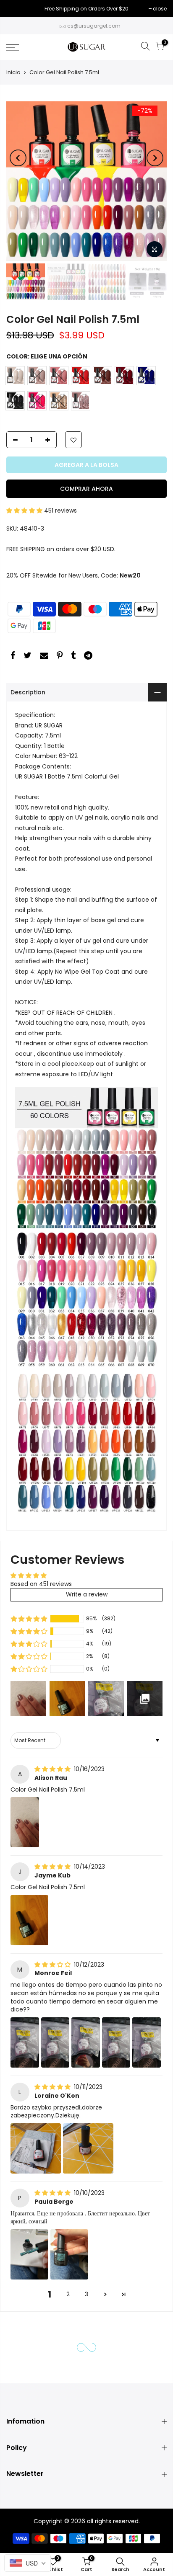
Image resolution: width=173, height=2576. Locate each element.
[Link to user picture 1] (25, 1822)
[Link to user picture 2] (55, 2042)
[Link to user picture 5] (147, 2042)
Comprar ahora (86, 489)
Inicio (13, 72)
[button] (25, 511)
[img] (53, 1769)
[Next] (155, 158)
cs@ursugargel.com (94, 26)
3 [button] (86, 2294)
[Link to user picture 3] (86, 2042)
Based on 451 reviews (41, 1584)
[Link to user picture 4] (116, 2042)
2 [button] (68, 2294)
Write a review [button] (87, 1594)
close (17, 9)
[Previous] (18, 158)
